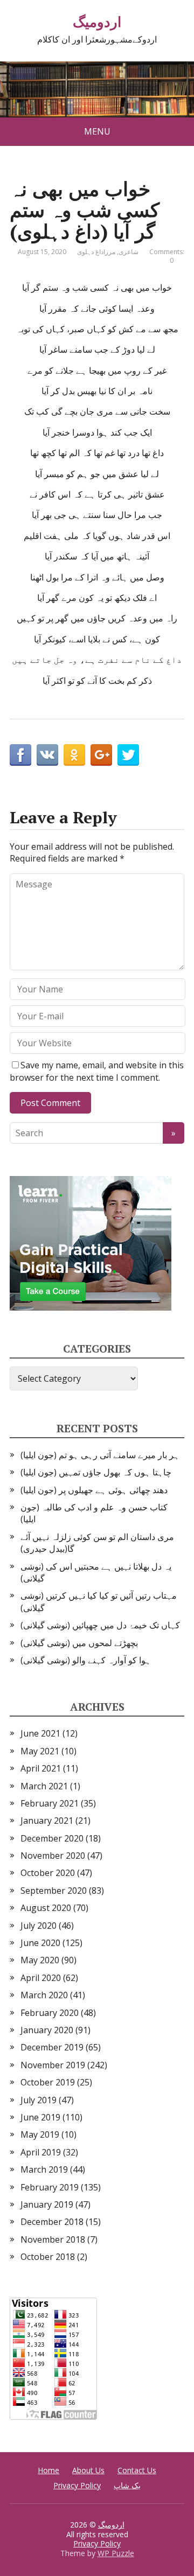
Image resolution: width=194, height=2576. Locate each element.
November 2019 (53, 2065)
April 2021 (41, 1768)
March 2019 (44, 2169)
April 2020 (41, 1978)
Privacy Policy (77, 2485)
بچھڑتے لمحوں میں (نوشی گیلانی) (79, 1643)
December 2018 (52, 2222)
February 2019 (50, 2187)
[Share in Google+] (101, 755)
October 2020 (48, 1873)
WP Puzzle (116, 2553)
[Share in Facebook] (20, 755)
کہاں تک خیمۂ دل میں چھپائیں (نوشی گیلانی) (100, 1625)
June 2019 (40, 2117)
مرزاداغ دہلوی (96, 252)
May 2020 (40, 1960)
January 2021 (47, 1821)
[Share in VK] (47, 755)
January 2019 (47, 2204)
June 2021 (40, 1733)
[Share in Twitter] (128, 755)
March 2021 (44, 1786)
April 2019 (41, 2152)
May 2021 (40, 1751)
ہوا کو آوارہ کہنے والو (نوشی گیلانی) (86, 1660)
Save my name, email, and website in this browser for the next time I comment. (97, 1071)
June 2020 (40, 1943)
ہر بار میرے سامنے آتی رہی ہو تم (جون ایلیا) (100, 1455)
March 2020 (44, 1995)
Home (48, 2470)
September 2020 (54, 1891)
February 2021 (50, 1803)
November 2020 (53, 1856)
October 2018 (48, 2257)
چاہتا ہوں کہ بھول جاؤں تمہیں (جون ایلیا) (96, 1472)
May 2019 (40, 2134)
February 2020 (50, 2013)
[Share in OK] (74, 755)
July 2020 (39, 1926)
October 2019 (48, 2082)
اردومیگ (97, 22)
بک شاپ (127, 2485)
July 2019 (39, 2100)
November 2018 (53, 2239)
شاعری (129, 252)
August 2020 (46, 1908)
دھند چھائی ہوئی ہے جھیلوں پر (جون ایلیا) (94, 1490)
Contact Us (137, 2470)
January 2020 (47, 2030)
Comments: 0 (167, 256)
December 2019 (52, 2047)
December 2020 (52, 1838)
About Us (88, 2470)
